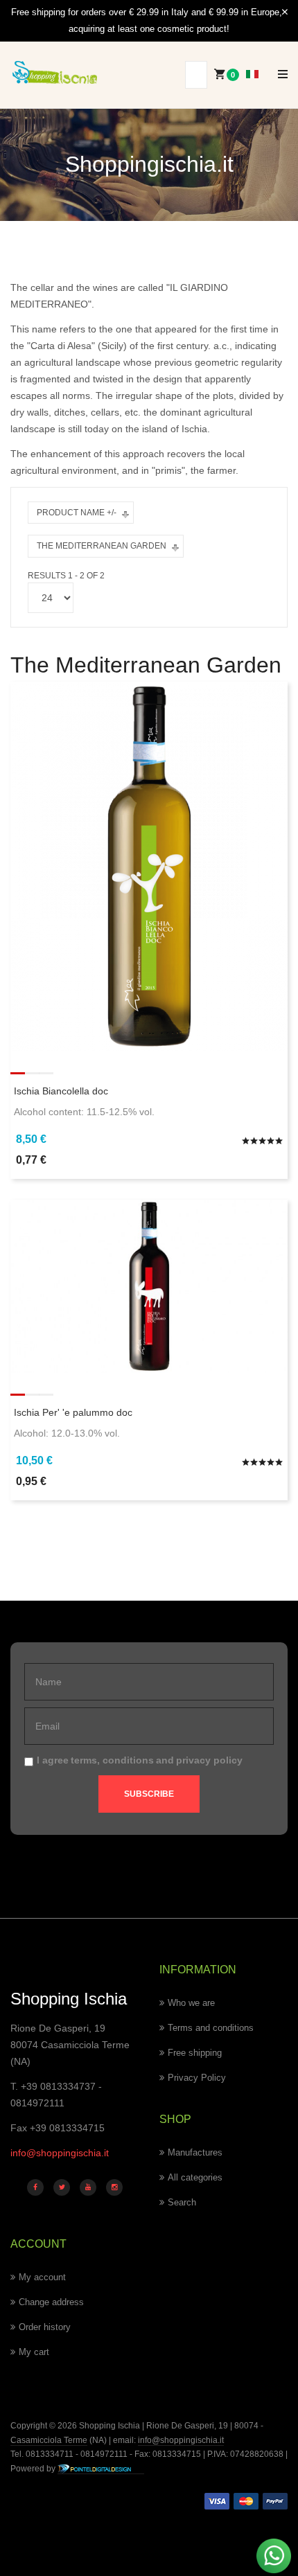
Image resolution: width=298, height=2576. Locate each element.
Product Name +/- (77, 513)
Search (182, 2202)
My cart (34, 2352)
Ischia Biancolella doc (61, 1091)
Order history (45, 2327)
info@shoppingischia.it (60, 2153)
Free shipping (195, 2053)
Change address (51, 2302)
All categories (195, 2177)
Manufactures (195, 2152)
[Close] (285, 12)
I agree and (140, 1760)
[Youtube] (88, 2187)
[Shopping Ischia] (55, 72)
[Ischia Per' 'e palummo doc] (149, 1286)
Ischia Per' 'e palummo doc (73, 1412)
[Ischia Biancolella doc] (149, 866)
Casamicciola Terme (49, 2440)
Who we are (191, 2003)
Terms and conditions (211, 2028)
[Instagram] (114, 2187)
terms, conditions (112, 1760)
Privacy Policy (197, 2078)
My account (42, 2277)
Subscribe (149, 1794)
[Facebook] (35, 2187)
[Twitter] (62, 2187)
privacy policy (209, 1760)
